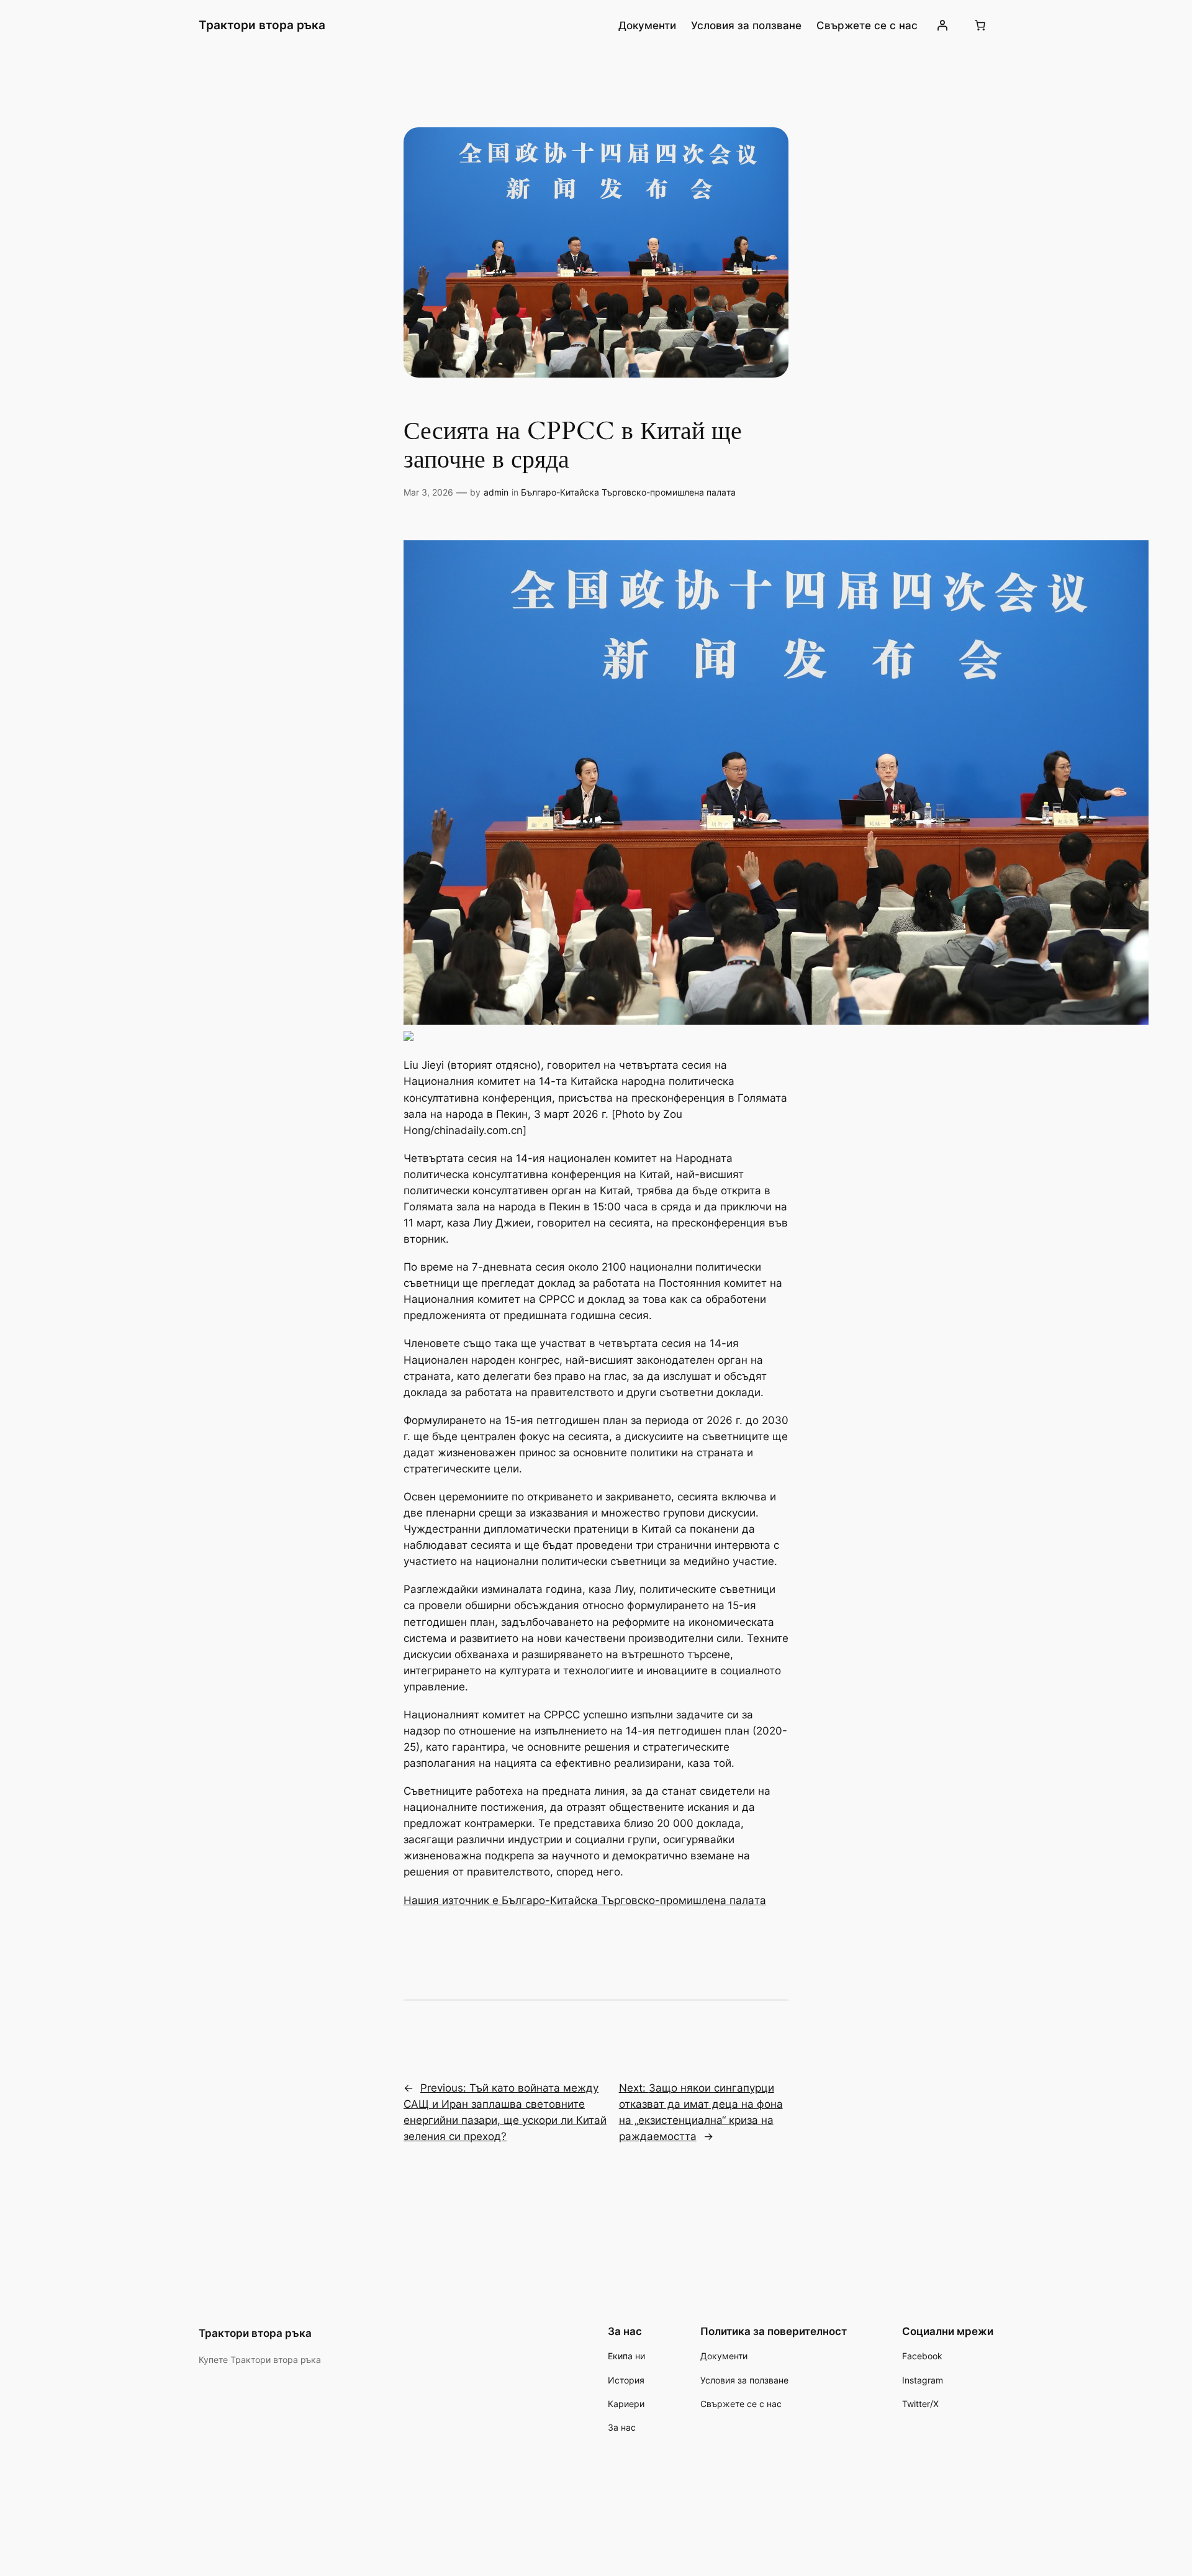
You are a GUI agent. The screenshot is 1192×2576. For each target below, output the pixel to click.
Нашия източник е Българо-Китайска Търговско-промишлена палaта (585, 1900)
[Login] (942, 25)
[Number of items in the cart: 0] (980, 25)
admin (496, 492)
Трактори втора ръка (262, 25)
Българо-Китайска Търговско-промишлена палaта (628, 492)
